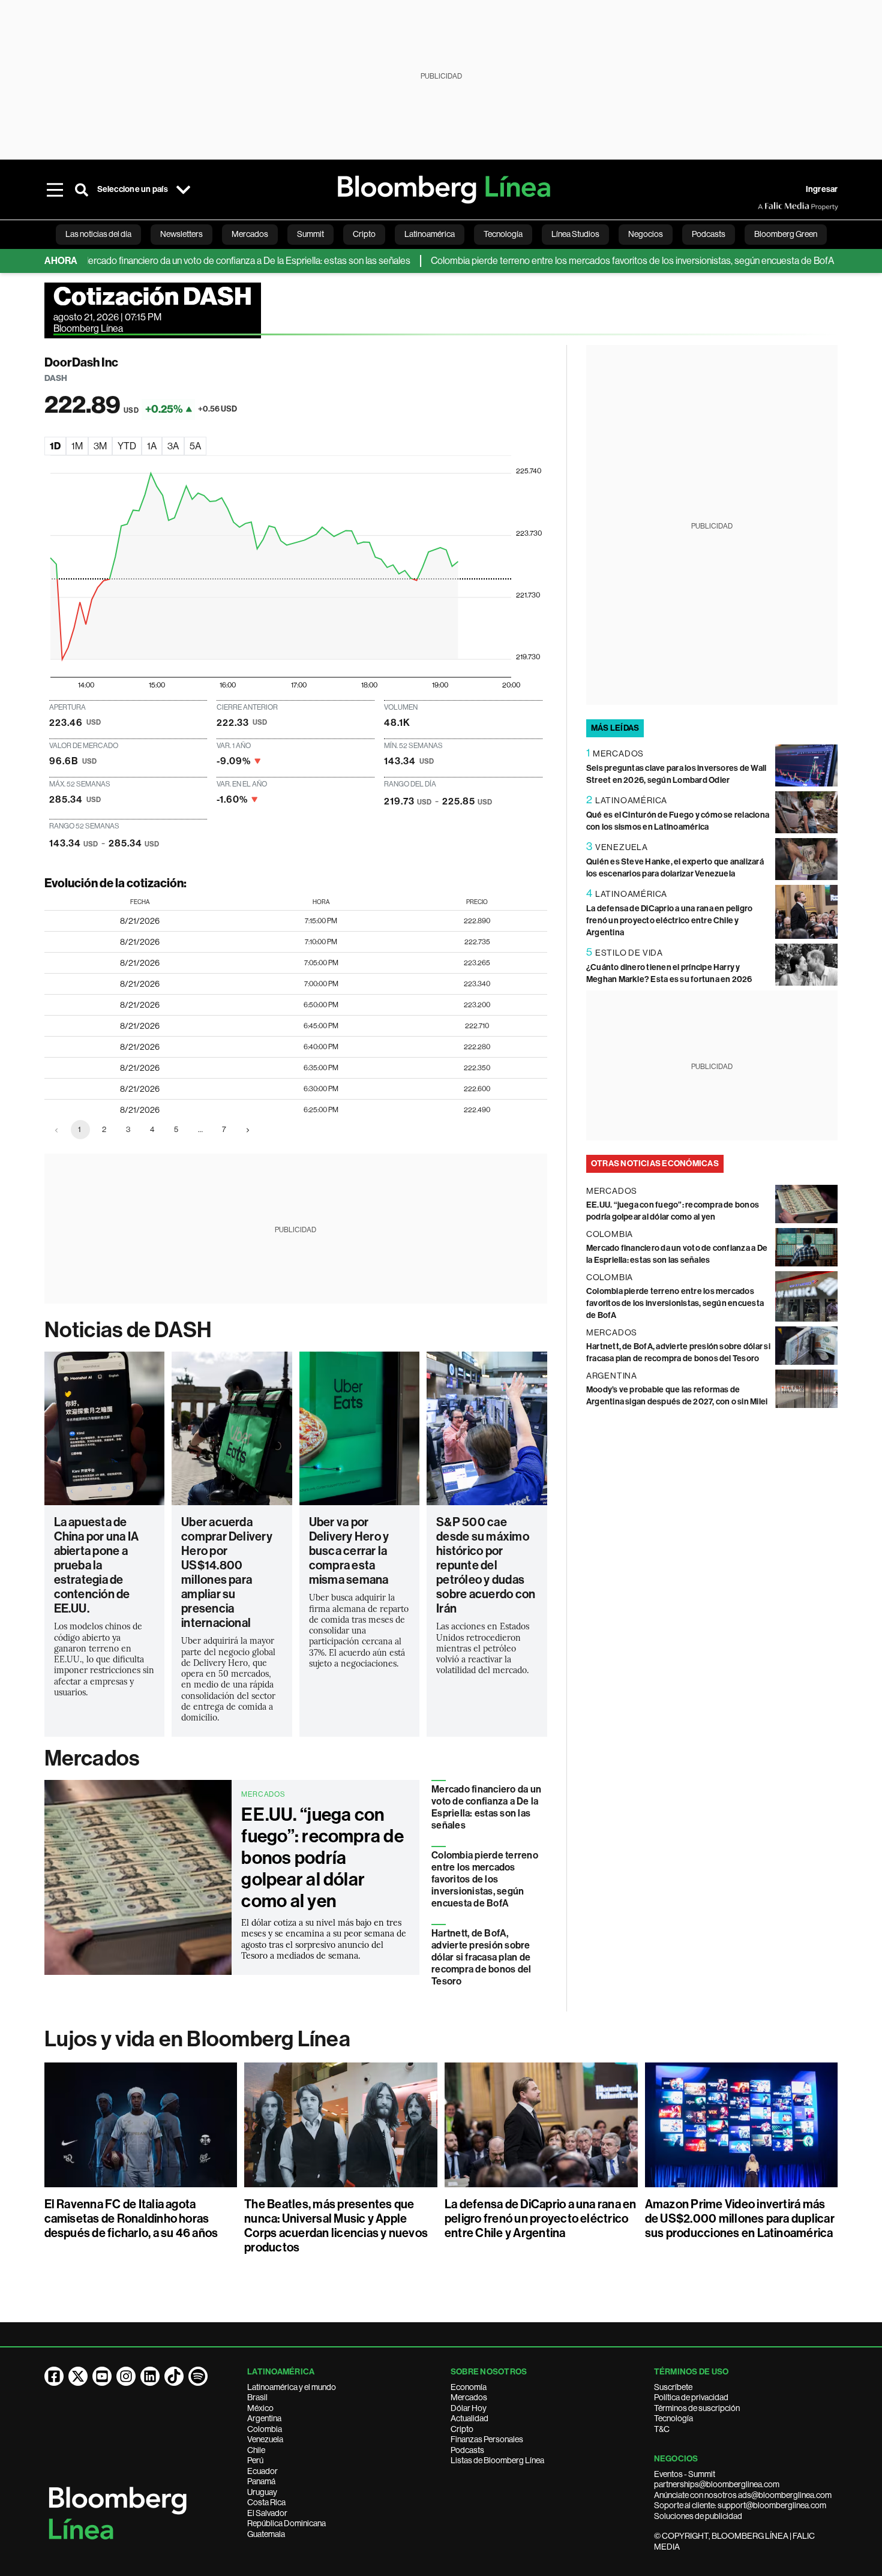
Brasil (257, 2397)
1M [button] (77, 446)
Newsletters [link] (181, 234)
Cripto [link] (364, 234)
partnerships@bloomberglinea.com (717, 2484)
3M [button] (100, 446)
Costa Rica (266, 2502)
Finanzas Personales (487, 2439)
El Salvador (267, 2513)
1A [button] (152, 446)
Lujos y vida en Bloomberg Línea (197, 2039)
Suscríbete (673, 2387)
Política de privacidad (691, 2397)
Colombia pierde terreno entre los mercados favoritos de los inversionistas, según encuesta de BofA (587, 261)
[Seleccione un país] (184, 190)
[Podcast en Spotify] (198, 2376)
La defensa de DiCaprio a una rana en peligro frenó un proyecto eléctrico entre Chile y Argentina (670, 921)
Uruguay (262, 2492)
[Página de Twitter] (78, 2376)
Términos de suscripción (697, 2408)
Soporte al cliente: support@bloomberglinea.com (740, 2505)
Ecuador (262, 2471)
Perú (255, 2460)
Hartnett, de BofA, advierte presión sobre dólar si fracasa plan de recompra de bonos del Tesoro (481, 1957)
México (260, 2408)
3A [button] (173, 446)
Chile (256, 2450)
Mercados (92, 1758)
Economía (469, 2387)
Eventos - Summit (685, 2474)
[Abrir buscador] (82, 190)
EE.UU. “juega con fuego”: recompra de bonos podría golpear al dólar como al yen (322, 1858)
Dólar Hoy (469, 2408)
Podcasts (467, 2450)
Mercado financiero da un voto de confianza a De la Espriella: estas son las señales (200, 261)
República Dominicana (286, 2523)
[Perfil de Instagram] (126, 2376)
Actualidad (469, 2418)
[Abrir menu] (55, 190)
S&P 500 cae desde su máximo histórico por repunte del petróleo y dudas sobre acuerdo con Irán (486, 1565)
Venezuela (265, 2439)
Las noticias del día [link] (98, 234)
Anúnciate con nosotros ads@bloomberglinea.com (743, 2495)
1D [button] (55, 446)
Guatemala (266, 2534)
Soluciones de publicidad (698, 2516)
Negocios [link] (646, 234)
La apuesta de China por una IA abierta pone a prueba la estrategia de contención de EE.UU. (97, 1565)
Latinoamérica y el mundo (292, 2387)
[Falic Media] (766, 206)
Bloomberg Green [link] (786, 234)
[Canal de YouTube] (102, 2376)
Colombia (265, 2429)
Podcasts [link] (709, 234)
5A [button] (195, 446)
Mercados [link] (250, 234)
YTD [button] (127, 446)
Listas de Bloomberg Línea (497, 2460)
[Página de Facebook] (54, 2376)
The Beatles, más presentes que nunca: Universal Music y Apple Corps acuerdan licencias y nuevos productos (336, 2226)
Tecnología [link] (503, 234)
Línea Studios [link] (575, 234)
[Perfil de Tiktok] (174, 2376)
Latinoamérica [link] (430, 234)
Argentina (264, 2418)
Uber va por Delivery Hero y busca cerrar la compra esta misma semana (349, 1551)
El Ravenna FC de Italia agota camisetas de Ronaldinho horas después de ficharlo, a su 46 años (131, 2218)
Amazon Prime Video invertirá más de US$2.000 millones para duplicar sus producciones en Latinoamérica (740, 2218)
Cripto (462, 2429)
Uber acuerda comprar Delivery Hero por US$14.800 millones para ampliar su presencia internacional (227, 1572)
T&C (662, 2429)
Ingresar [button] (822, 189)
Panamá (261, 2481)
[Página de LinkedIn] (150, 2376)
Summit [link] (310, 234)
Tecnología (673, 2418)
